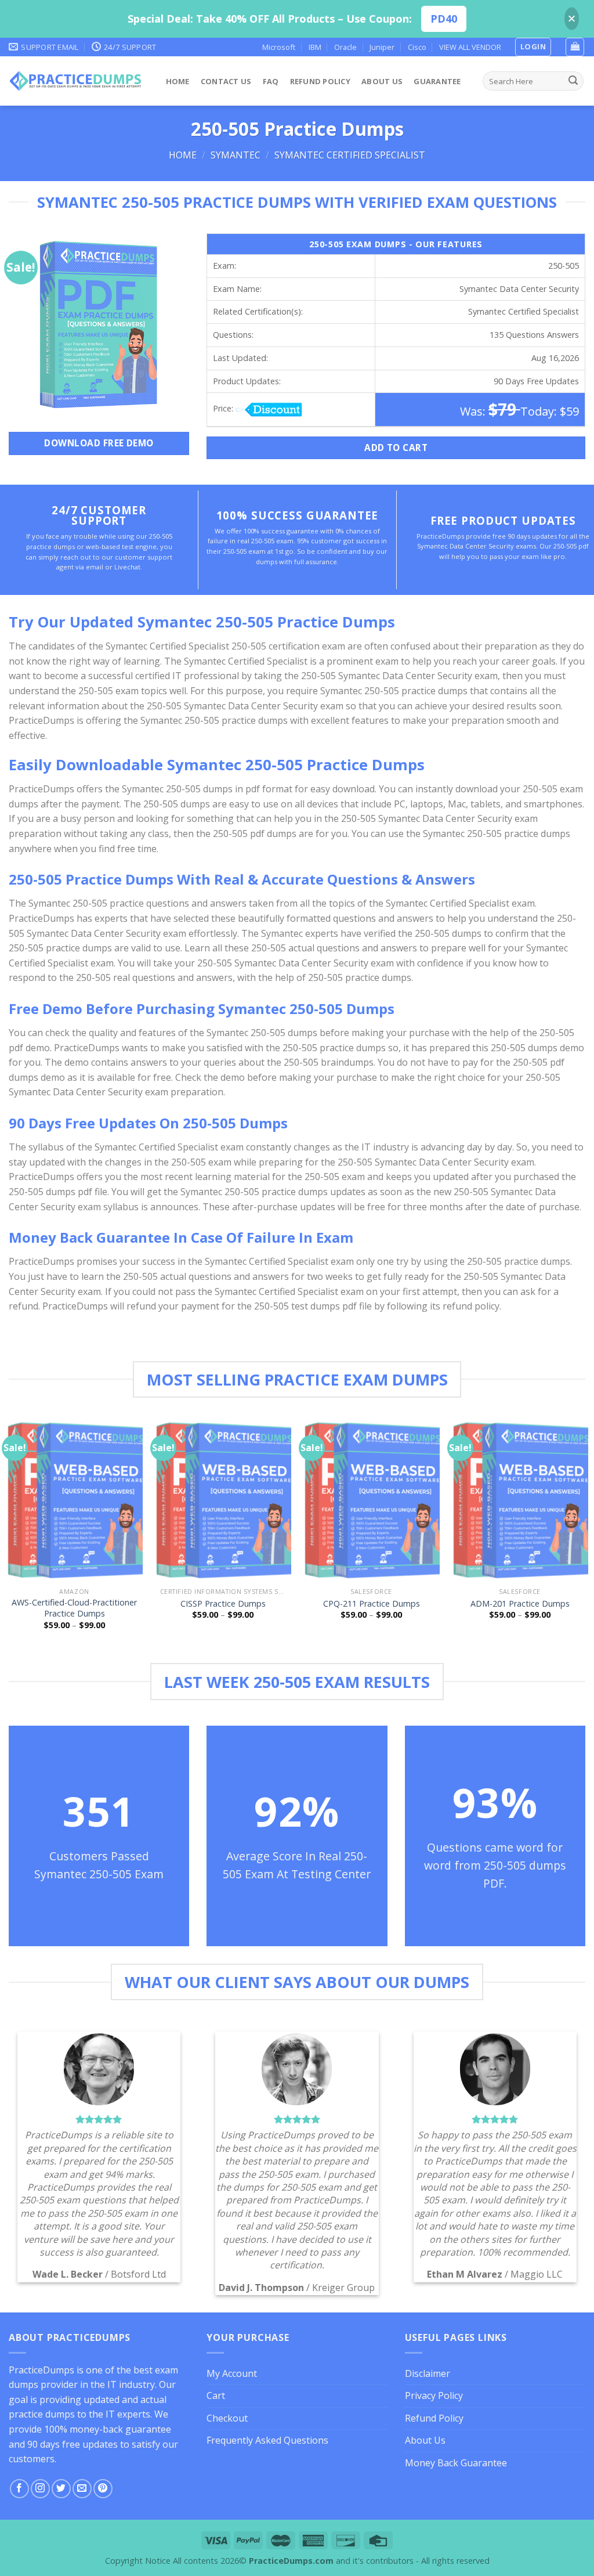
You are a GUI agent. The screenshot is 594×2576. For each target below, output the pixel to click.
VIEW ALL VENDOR (470, 47)
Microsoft (279, 47)
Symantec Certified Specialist (350, 155)
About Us (382, 81)
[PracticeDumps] (76, 81)
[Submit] (573, 81)
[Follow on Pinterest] (103, 2489)
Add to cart (396, 448)
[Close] (572, 19)
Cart (216, 2395)
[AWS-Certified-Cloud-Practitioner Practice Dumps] (74, 1500)
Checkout (227, 2418)
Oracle (345, 47)
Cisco (417, 47)
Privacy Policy (434, 2395)
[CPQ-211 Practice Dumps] (371, 1500)
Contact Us (226, 81)
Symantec (236, 155)
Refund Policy (320, 81)
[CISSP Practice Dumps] (223, 1500)
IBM (315, 47)
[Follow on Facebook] (19, 2489)
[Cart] (575, 47)
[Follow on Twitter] (61, 2489)
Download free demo (99, 443)
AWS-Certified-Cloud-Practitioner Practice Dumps (74, 1608)
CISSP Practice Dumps (223, 1604)
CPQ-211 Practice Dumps (372, 1604)
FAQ (271, 81)
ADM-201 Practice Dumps (520, 1604)
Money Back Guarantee (456, 2463)
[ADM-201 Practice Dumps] (520, 1500)
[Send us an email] (82, 2489)
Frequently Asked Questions (267, 2440)
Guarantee (437, 81)
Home (178, 81)
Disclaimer (428, 2373)
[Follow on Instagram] (40, 2489)
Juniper (382, 47)
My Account (232, 2373)
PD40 (444, 19)
